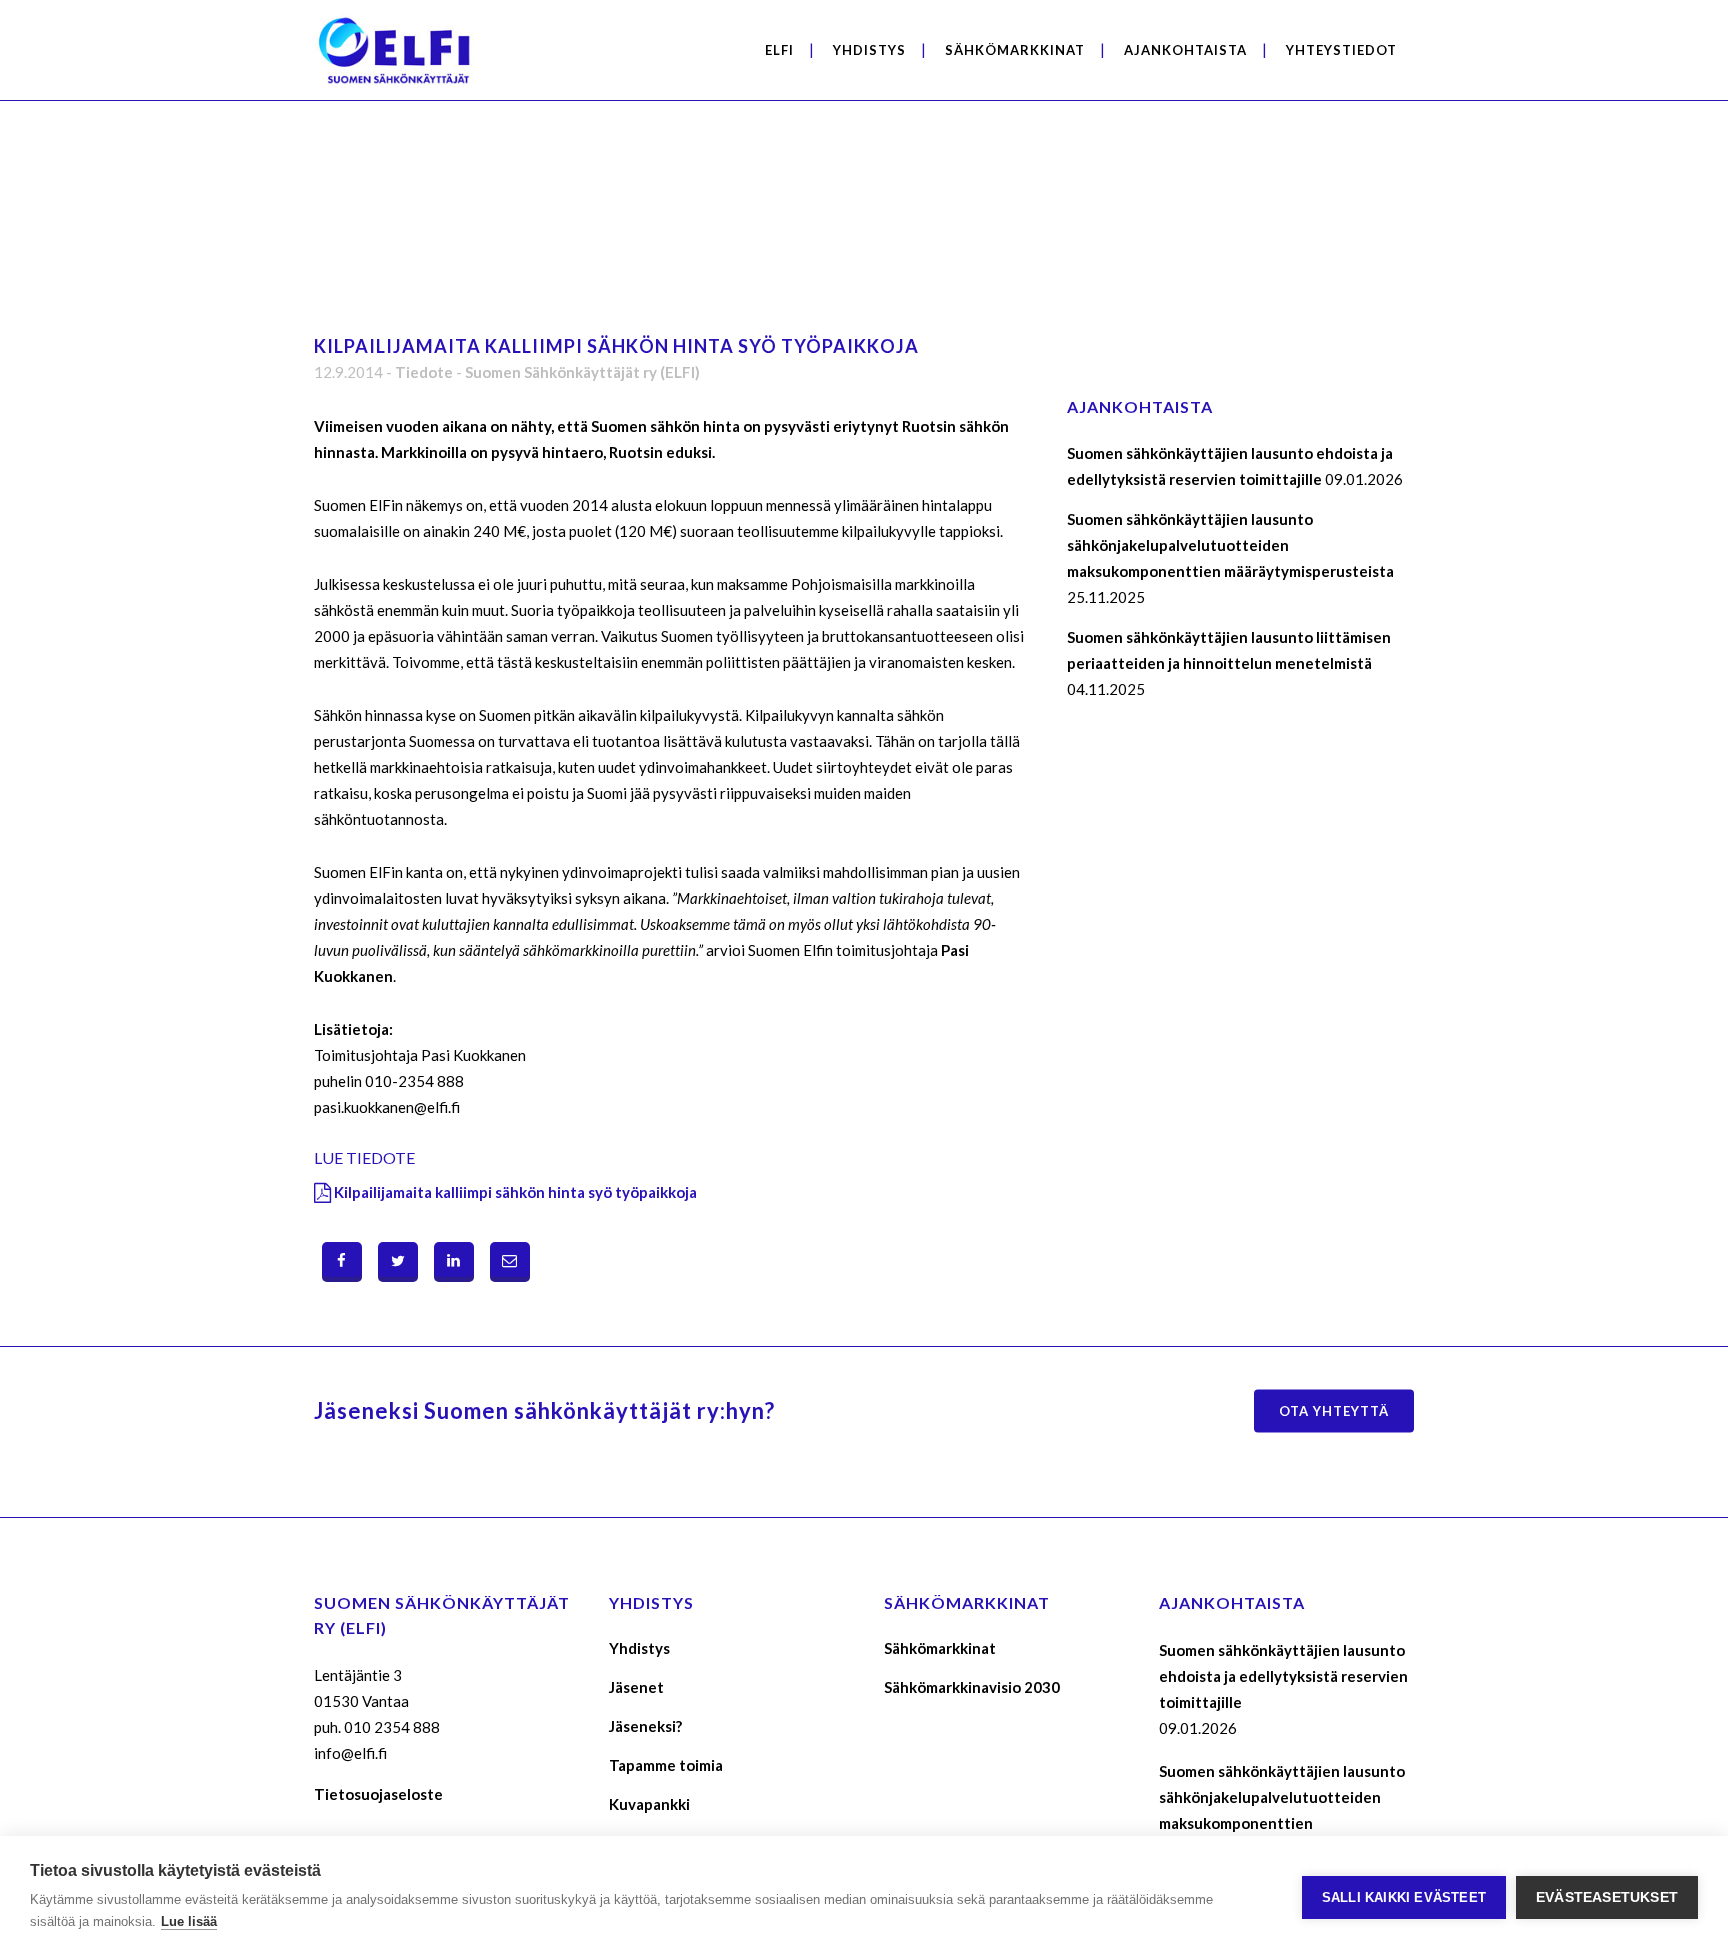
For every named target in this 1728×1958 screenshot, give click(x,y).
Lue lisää (189, 1921)
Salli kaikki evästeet (1404, 1897)
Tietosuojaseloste (378, 1794)
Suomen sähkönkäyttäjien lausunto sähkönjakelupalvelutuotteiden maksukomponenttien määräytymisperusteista (1230, 545)
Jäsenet (636, 1687)
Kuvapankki (649, 1804)
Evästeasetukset (1607, 1897)
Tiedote (424, 372)
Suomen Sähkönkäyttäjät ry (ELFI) (582, 372)
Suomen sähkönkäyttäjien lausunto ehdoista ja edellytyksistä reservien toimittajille (1283, 1676)
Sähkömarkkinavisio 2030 (972, 1687)
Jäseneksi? (645, 1726)
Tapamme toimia (666, 1765)
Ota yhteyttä (1334, 1410)
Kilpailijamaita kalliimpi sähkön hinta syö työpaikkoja (515, 1192)
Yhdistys (639, 1648)
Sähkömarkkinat (940, 1648)
